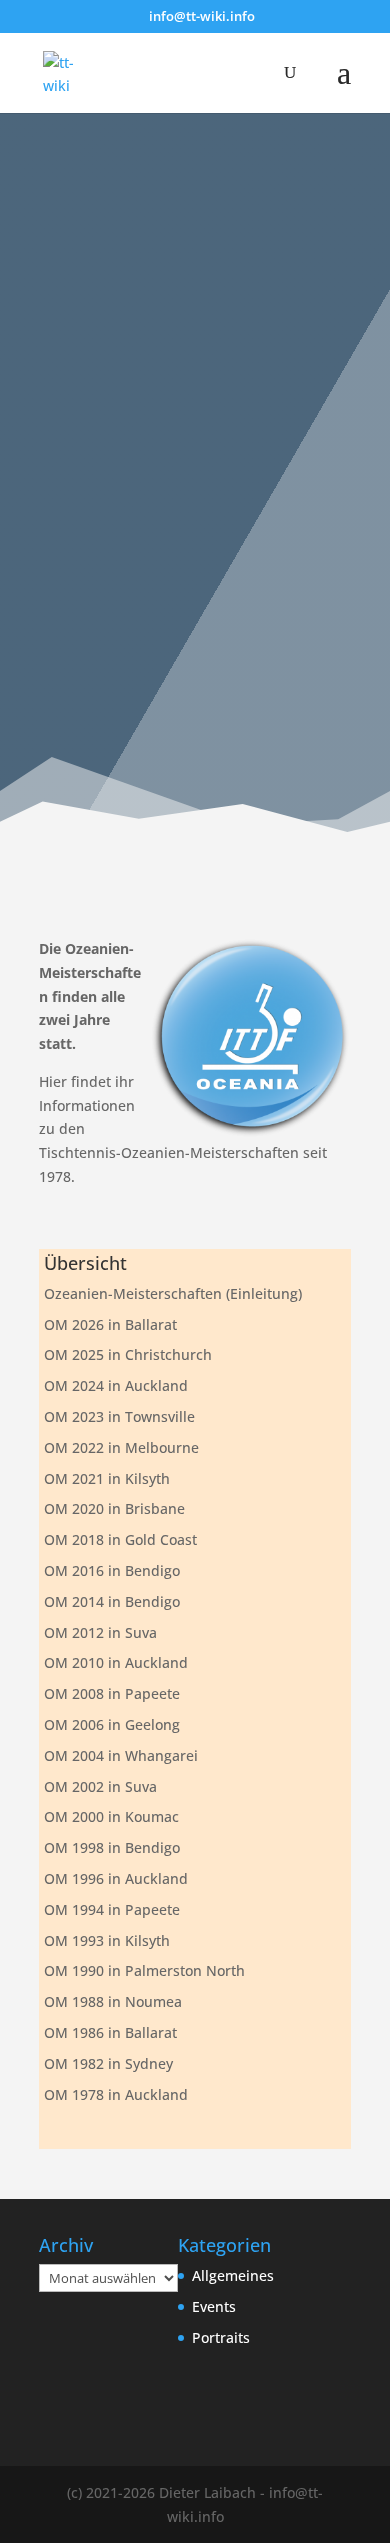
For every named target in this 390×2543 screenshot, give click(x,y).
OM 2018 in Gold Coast (120, 1539)
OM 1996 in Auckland (116, 1878)
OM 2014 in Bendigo (112, 1601)
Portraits (221, 2337)
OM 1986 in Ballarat (110, 2032)
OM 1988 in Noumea (113, 2001)
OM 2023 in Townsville (119, 1416)
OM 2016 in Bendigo (112, 1570)
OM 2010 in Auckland (116, 1662)
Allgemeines (233, 2275)
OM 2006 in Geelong (112, 1724)
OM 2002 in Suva (100, 1786)
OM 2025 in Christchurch (128, 1354)
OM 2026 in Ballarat (110, 1324)
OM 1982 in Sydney (108, 2063)
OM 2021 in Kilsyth (107, 1478)
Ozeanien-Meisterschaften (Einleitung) (173, 1293)
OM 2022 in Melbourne (121, 1447)
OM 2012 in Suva (100, 1632)
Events (214, 2306)
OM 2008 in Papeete (112, 1693)
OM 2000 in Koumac (111, 1816)
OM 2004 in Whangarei (121, 1755)
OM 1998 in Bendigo (112, 1847)
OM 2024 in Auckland (116, 1385)
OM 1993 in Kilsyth (107, 1940)
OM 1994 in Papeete (112, 1909)
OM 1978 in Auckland (116, 2094)
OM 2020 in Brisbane (114, 1508)
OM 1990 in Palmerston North (144, 1970)
